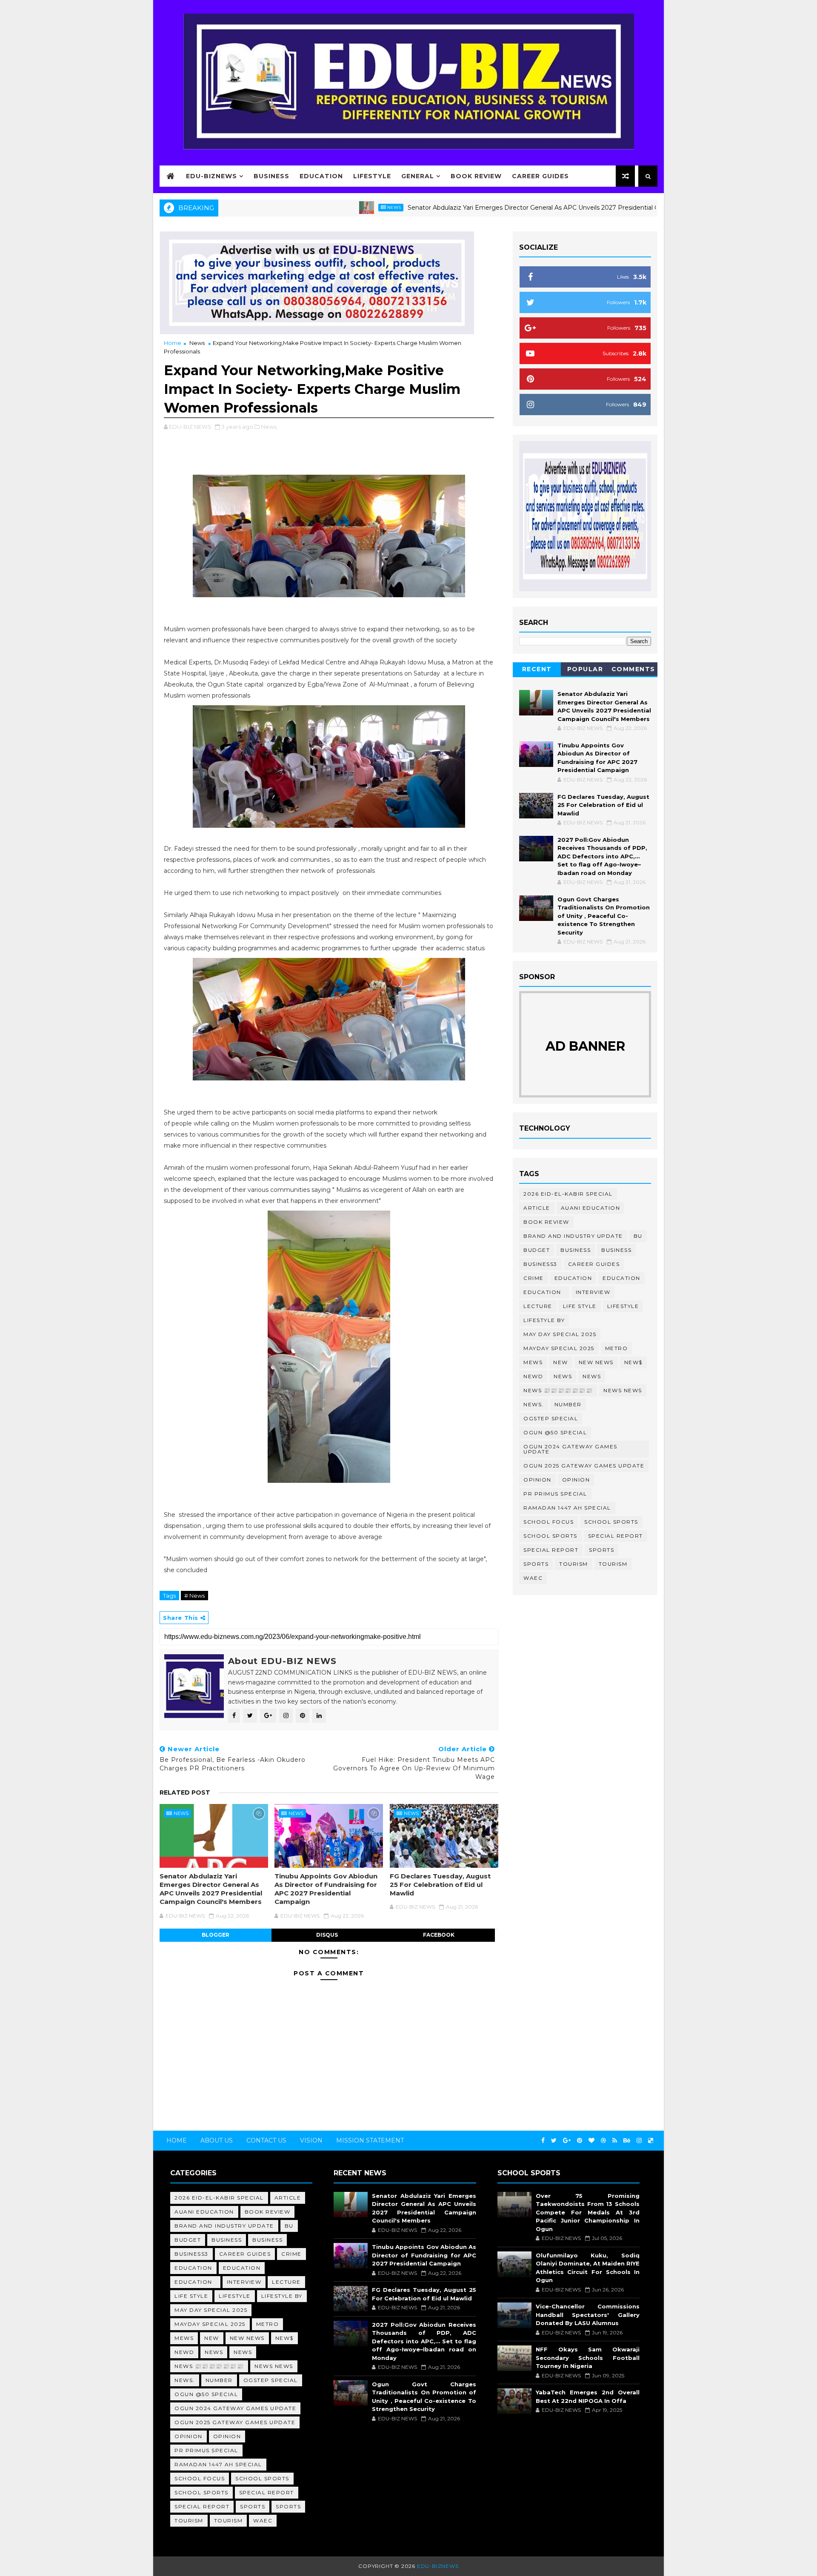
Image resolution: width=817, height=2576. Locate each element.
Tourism (574, 1564)
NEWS (592, 1376)
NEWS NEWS (623, 1390)
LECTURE (538, 1306)
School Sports (611, 1522)
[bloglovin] (591, 2141)
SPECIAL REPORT (551, 1550)
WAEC (533, 1578)
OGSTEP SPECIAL (551, 1418)
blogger (216, 1935)
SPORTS (536, 1564)
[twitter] (554, 2141)
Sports (601, 1550)
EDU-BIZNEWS (211, 176)
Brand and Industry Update (573, 1236)
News (322, 207)
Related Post (185, 1792)
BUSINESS (616, 1250)
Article (537, 1208)
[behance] (627, 2141)
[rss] (615, 2141)
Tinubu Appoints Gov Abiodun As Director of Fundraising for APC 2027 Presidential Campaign (326, 1889)
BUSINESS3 (540, 1264)
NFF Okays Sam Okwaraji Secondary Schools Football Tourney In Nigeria (588, 2358)
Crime (534, 1278)
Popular (585, 669)
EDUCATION (621, 1278)
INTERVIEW (593, 1292)
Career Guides (540, 176)
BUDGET (537, 1250)
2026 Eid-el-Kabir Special (568, 1194)
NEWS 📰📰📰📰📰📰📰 (558, 1390)
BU (638, 1236)
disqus (327, 1935)
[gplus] (567, 2141)
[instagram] (639, 2141)
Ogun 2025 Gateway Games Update (584, 1466)
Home (173, 343)
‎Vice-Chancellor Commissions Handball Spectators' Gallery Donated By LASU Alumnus (588, 2315)
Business (271, 176)
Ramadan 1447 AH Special (567, 1508)
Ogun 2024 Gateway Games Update (570, 1449)
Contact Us (266, 2140)
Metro (617, 1348)
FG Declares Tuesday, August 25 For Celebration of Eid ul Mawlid (440, 1885)
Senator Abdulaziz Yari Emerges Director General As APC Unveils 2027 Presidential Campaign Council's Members (503, 208)
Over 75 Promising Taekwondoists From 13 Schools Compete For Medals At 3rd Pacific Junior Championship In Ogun (588, 2212)
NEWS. (534, 1404)
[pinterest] (580, 2141)
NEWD (533, 1376)
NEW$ (633, 1362)
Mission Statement (370, 2140)
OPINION (576, 1480)
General (418, 176)
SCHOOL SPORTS (550, 1536)
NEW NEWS (596, 1362)
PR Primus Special (555, 1494)
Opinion (537, 1480)
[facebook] (543, 2141)
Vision (311, 2140)
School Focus (548, 1522)
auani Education (591, 1208)
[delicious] (651, 2141)
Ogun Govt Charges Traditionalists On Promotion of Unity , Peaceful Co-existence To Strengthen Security (604, 916)
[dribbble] (603, 2141)
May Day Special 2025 (560, 1334)
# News (194, 1596)
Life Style (580, 1306)
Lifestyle (372, 176)
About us (217, 2140)
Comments (633, 669)
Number (568, 1404)
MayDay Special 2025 (559, 1348)
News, (269, 427)
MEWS (533, 1362)
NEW (561, 1362)
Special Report (616, 1536)
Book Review (476, 176)
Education (321, 176)
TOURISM (613, 1564)
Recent (537, 669)
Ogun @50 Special (555, 1432)
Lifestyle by (544, 1320)
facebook (439, 1935)
